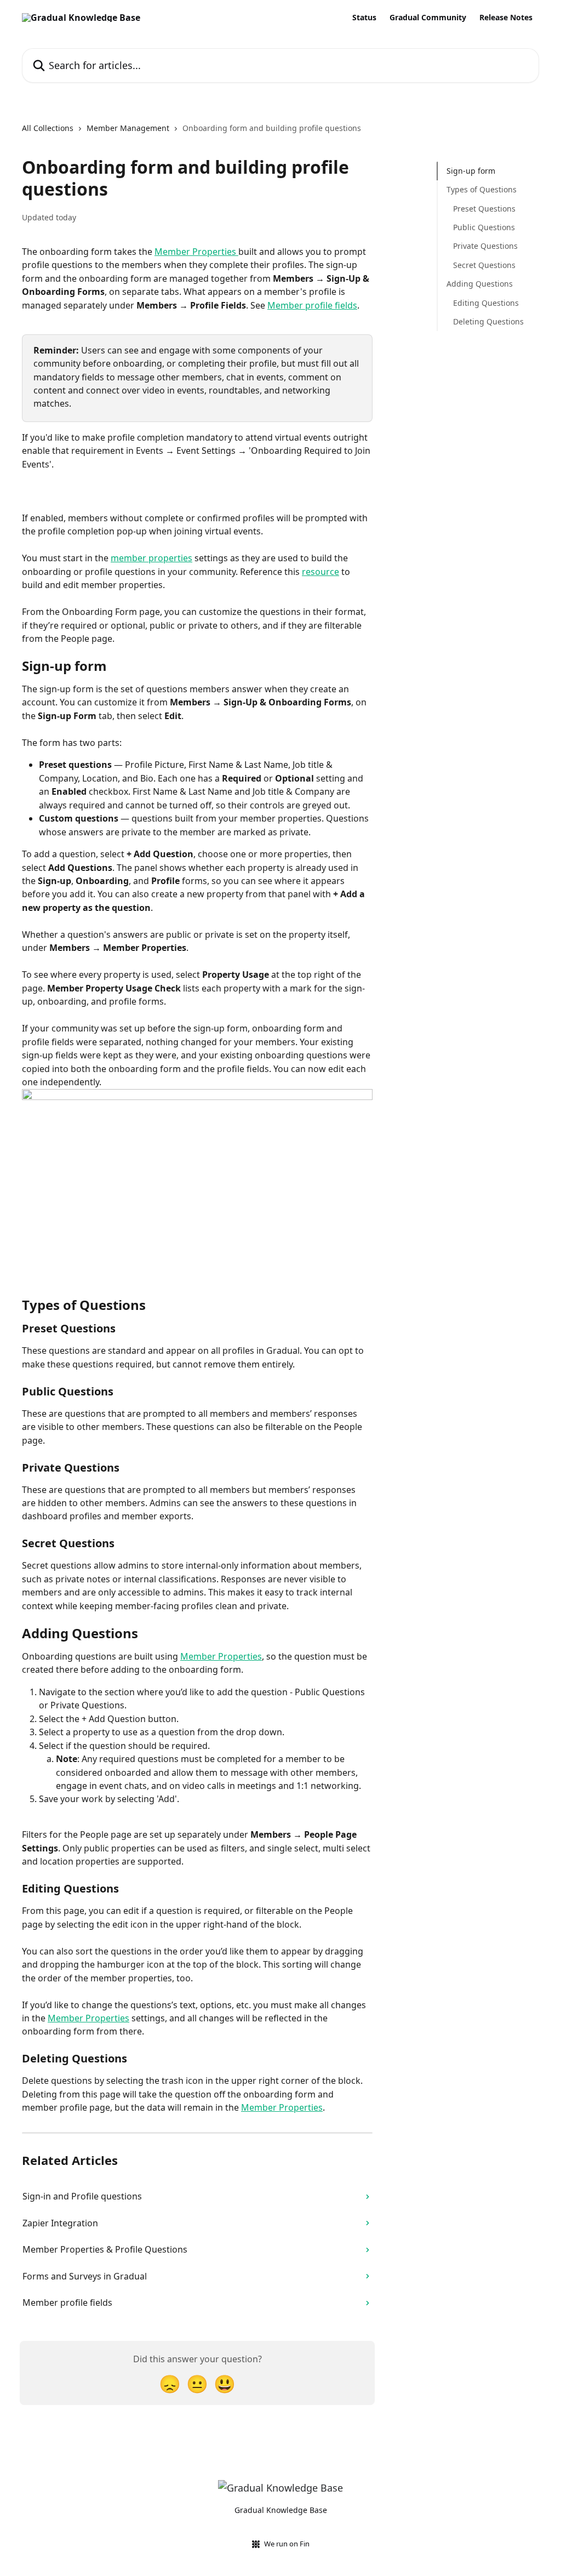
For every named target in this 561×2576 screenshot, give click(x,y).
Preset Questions (484, 209)
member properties (151, 558)
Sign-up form (471, 171)
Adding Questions (480, 284)
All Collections (48, 128)
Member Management (128, 128)
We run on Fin (287, 2544)
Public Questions (484, 227)
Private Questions (485, 246)
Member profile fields (312, 305)
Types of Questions (482, 189)
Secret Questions (484, 265)
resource (320, 572)
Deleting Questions (488, 321)
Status (364, 18)
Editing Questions (486, 303)
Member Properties (196, 252)
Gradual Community (428, 18)
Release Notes (506, 18)
